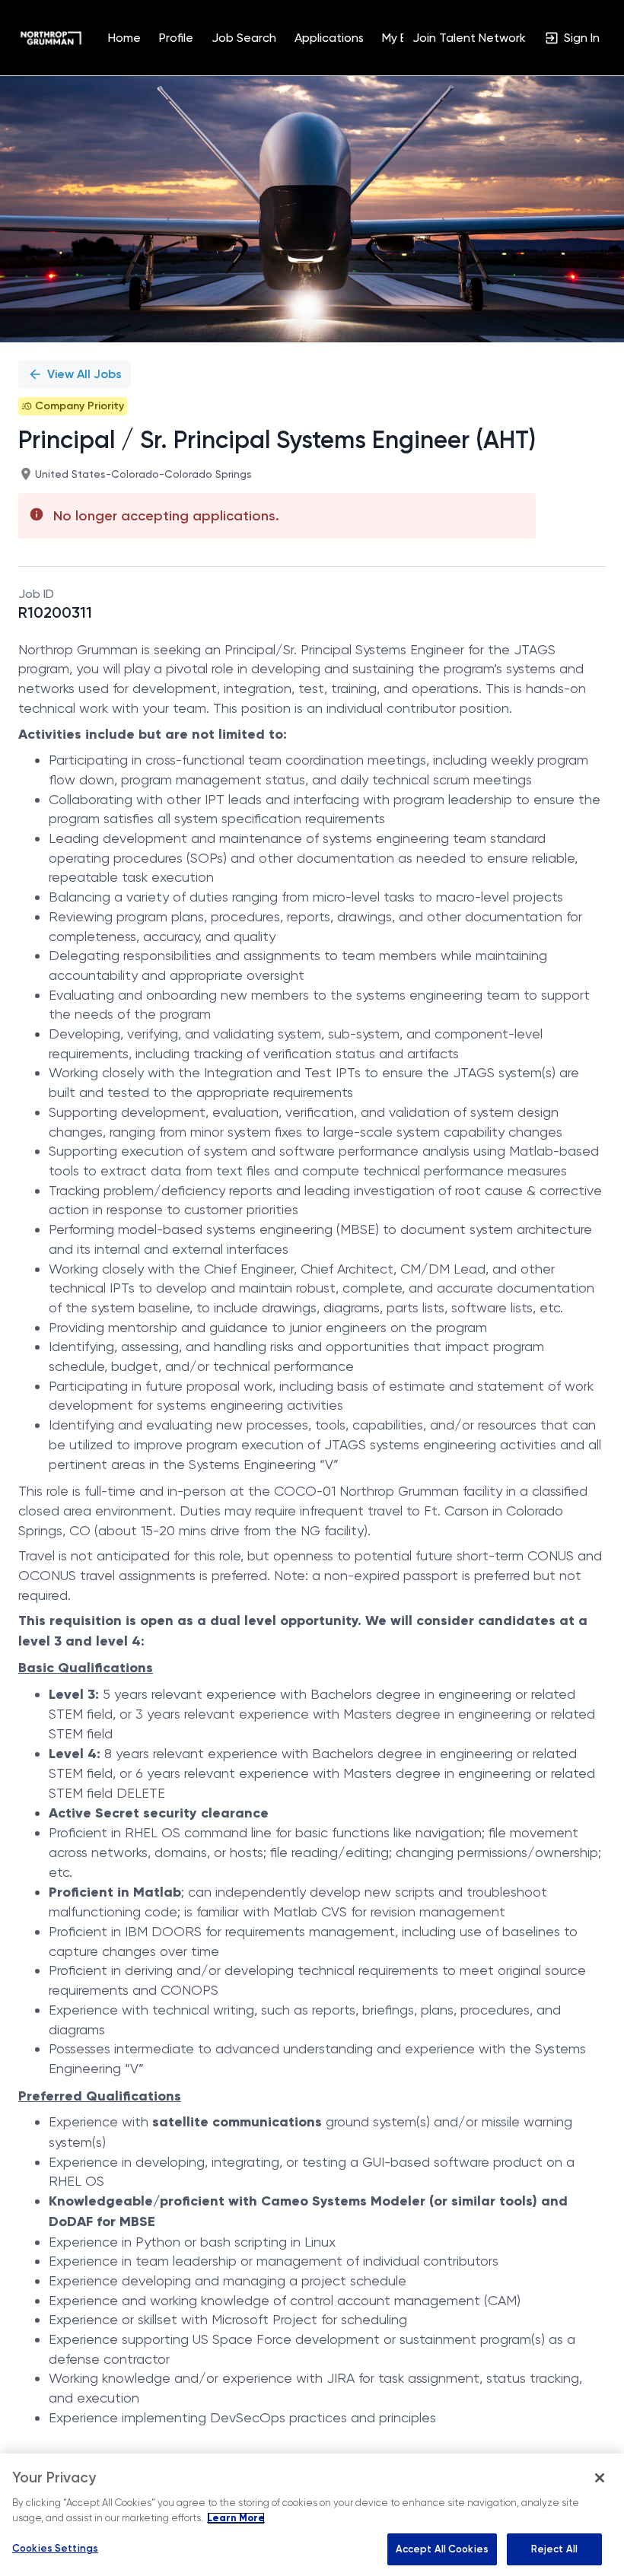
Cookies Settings (55, 2548)
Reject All (554, 2549)
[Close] (600, 2478)
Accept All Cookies (442, 2549)
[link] (51, 38)
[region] (312, 2515)
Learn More (236, 2518)
